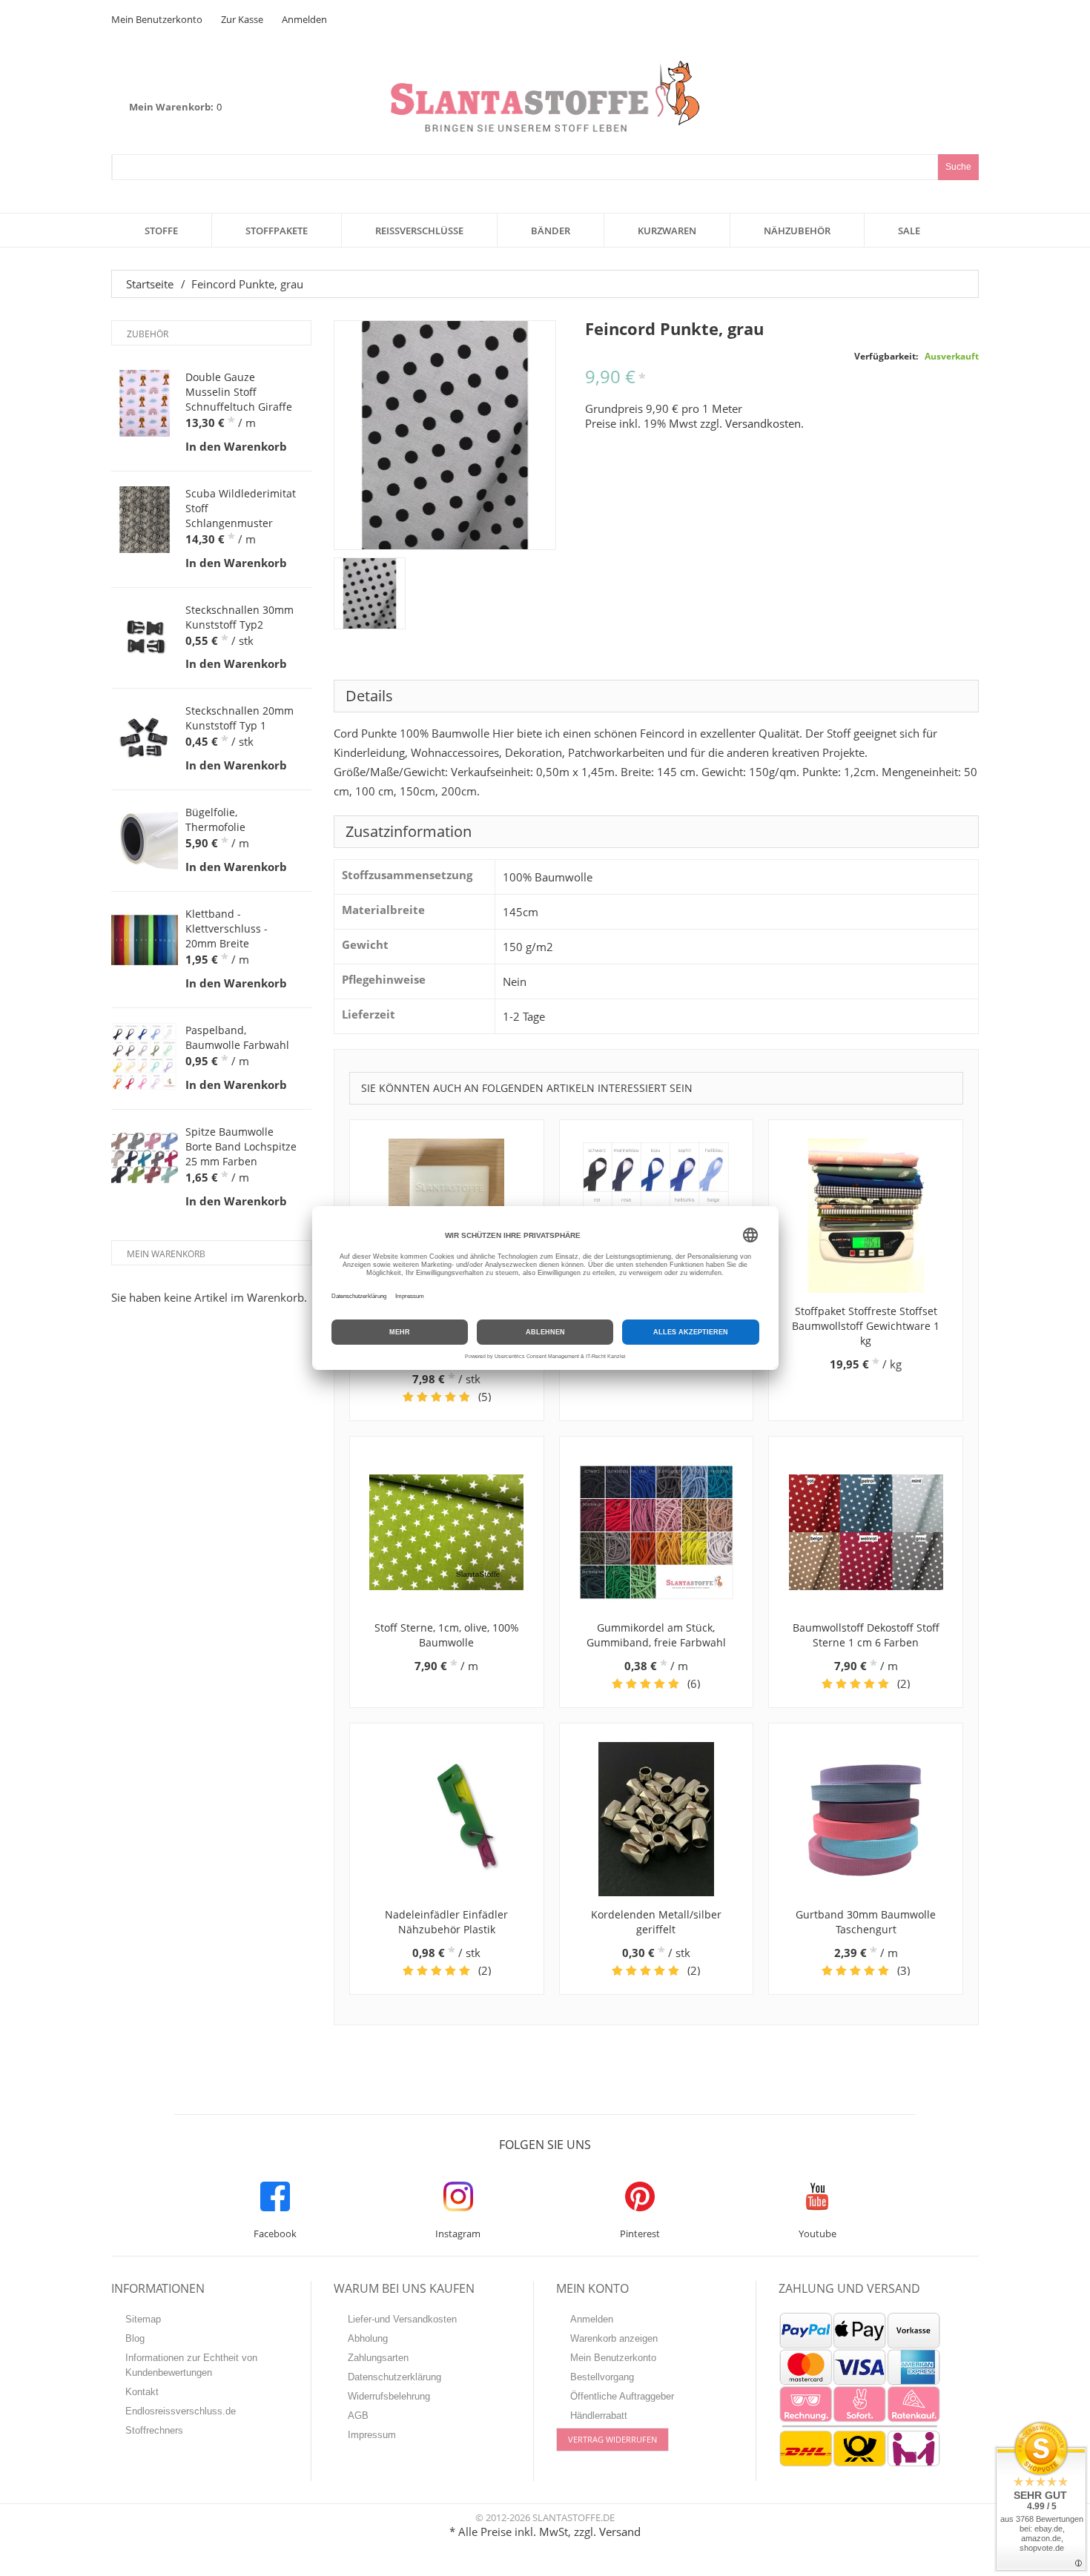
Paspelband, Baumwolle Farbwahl (237, 1037)
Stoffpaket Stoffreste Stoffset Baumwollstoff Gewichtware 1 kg (866, 1326)
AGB (358, 2416)
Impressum (372, 2435)
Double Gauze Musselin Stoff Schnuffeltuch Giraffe (239, 392)
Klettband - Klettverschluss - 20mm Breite (227, 928)
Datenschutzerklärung (394, 2377)
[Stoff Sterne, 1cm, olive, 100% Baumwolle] (447, 1532)
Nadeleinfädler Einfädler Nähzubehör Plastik (446, 1922)
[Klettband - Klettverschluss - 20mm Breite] (145, 940)
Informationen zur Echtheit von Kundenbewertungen (191, 2365)
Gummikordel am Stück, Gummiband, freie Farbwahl (656, 1635)
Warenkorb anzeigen (614, 2338)
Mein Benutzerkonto (157, 19)
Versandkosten (763, 423)
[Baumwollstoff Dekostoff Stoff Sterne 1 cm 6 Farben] (866, 1532)
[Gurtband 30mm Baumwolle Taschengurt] (866, 1819)
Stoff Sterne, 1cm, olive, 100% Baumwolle (447, 1635)
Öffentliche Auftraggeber (622, 2396)
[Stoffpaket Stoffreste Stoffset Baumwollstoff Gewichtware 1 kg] (866, 1216)
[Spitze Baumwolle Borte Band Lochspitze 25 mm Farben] (145, 1158)
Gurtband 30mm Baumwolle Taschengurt (866, 1922)
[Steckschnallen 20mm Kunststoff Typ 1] (145, 737)
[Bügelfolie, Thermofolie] (145, 838)
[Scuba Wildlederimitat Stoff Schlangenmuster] (145, 520)
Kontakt (142, 2392)
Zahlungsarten (378, 2358)
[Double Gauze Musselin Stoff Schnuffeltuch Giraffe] (145, 403)
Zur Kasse (242, 19)
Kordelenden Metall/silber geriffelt (656, 1922)
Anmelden (304, 19)
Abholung (368, 2338)
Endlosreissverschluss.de (181, 2411)
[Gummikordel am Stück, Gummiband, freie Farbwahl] (657, 1532)
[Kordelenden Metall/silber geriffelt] (657, 1819)
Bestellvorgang (602, 2377)
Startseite (150, 284)
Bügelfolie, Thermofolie (215, 820)
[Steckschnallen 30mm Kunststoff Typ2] (145, 636)
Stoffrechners (154, 2430)
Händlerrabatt (599, 2416)
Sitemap (143, 2319)
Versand (620, 2532)
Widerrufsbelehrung (389, 2396)
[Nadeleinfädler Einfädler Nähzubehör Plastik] (447, 1819)
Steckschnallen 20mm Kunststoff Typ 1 (240, 718)
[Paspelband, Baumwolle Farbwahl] (145, 1056)
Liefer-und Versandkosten (402, 2319)
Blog (135, 2338)
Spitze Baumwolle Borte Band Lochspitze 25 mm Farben (241, 1146)
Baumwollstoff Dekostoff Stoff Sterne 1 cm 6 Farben (866, 1635)
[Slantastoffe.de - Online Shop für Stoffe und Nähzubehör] (545, 96)
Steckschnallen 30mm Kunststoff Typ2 (240, 617)
